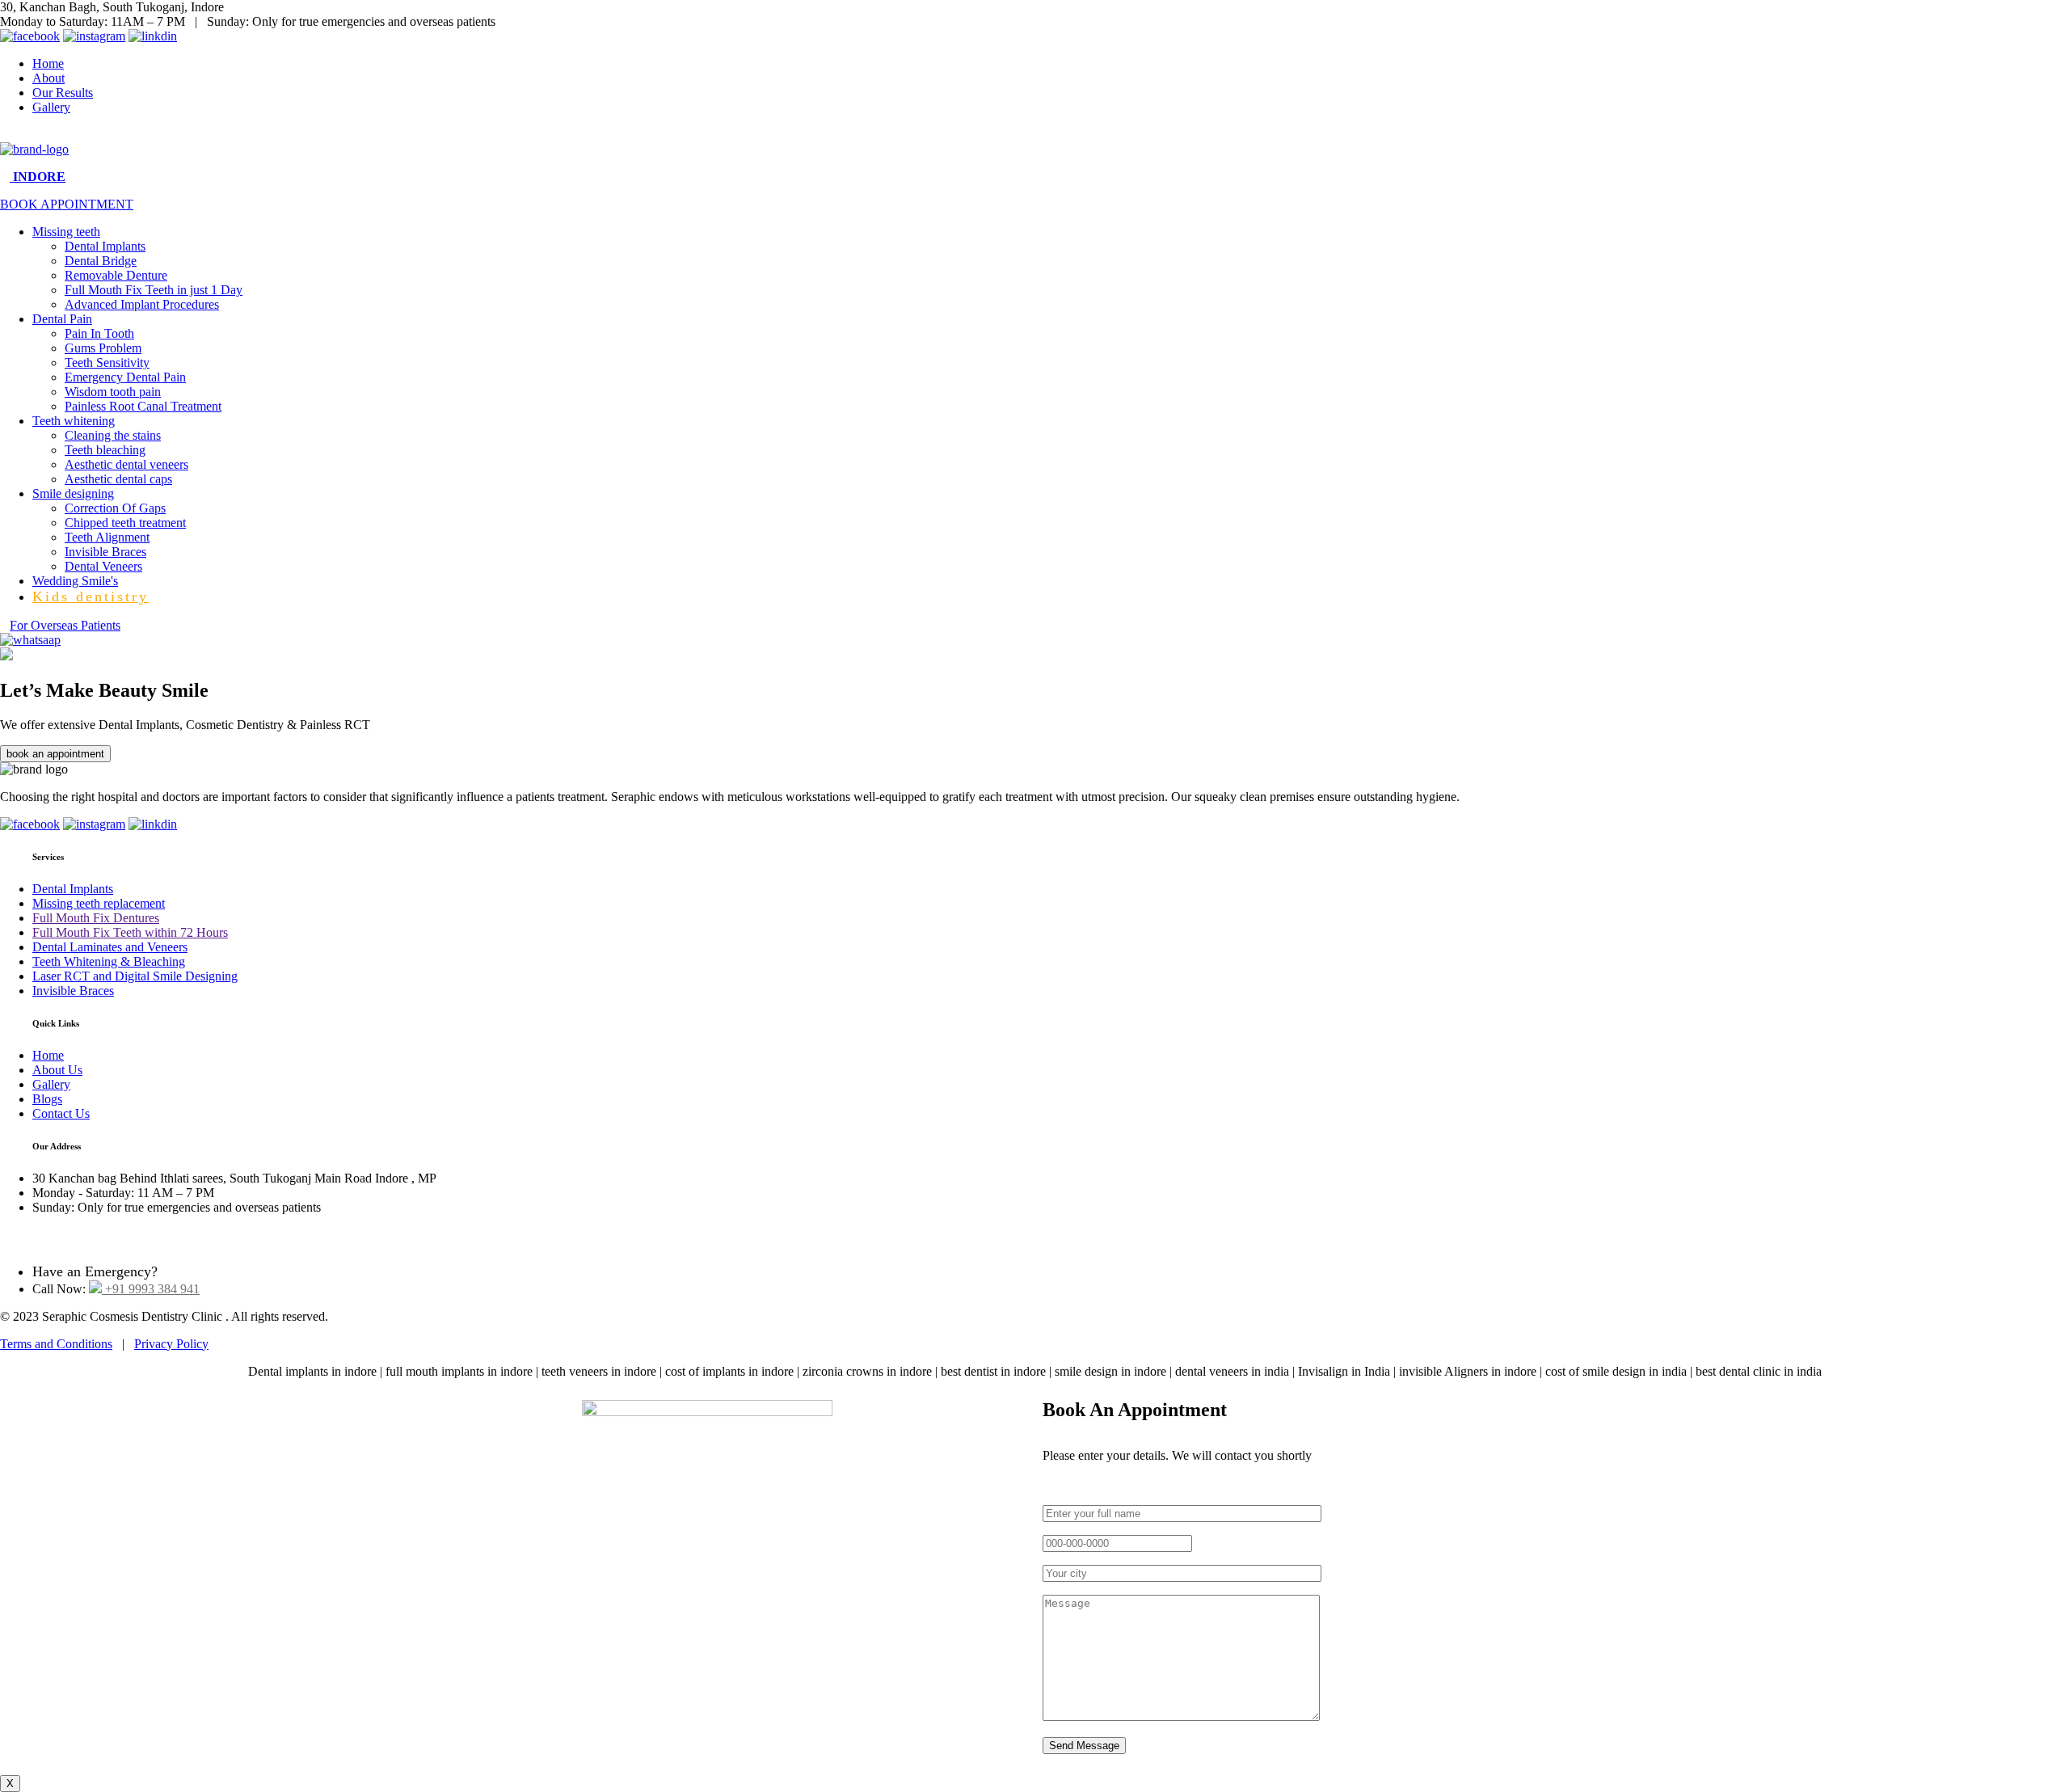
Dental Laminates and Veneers (110, 947)
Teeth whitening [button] (74, 421)
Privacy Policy (171, 1344)
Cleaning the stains (113, 435)
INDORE (38, 177)
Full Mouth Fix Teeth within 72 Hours (130, 932)
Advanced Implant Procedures (142, 304)
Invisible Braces (105, 552)
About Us (57, 1070)
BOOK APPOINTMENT (67, 204)
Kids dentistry (91, 597)
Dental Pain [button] (62, 319)
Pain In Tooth (99, 333)
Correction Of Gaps (115, 508)
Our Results (63, 93)
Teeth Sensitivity (107, 363)
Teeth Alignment (107, 537)
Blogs (47, 1099)
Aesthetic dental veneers (126, 464)
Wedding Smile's (75, 581)
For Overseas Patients (65, 625)
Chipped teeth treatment (125, 523)
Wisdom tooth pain (113, 392)
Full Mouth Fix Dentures (96, 918)
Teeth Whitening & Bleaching (109, 961)
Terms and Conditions (56, 1344)
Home (48, 63)
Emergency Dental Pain (125, 377)
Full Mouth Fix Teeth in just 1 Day (154, 290)
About (48, 78)
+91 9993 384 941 (151, 1289)
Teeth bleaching (105, 450)
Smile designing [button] (73, 493)
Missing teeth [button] (66, 232)
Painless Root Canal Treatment (143, 406)
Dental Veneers (103, 566)
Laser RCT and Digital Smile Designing (135, 976)
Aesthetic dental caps (118, 479)
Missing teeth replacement (99, 903)
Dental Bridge (101, 261)
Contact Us (61, 1113)
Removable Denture (116, 275)
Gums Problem (103, 348)
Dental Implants (105, 246)
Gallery (51, 107)
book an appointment (55, 754)
